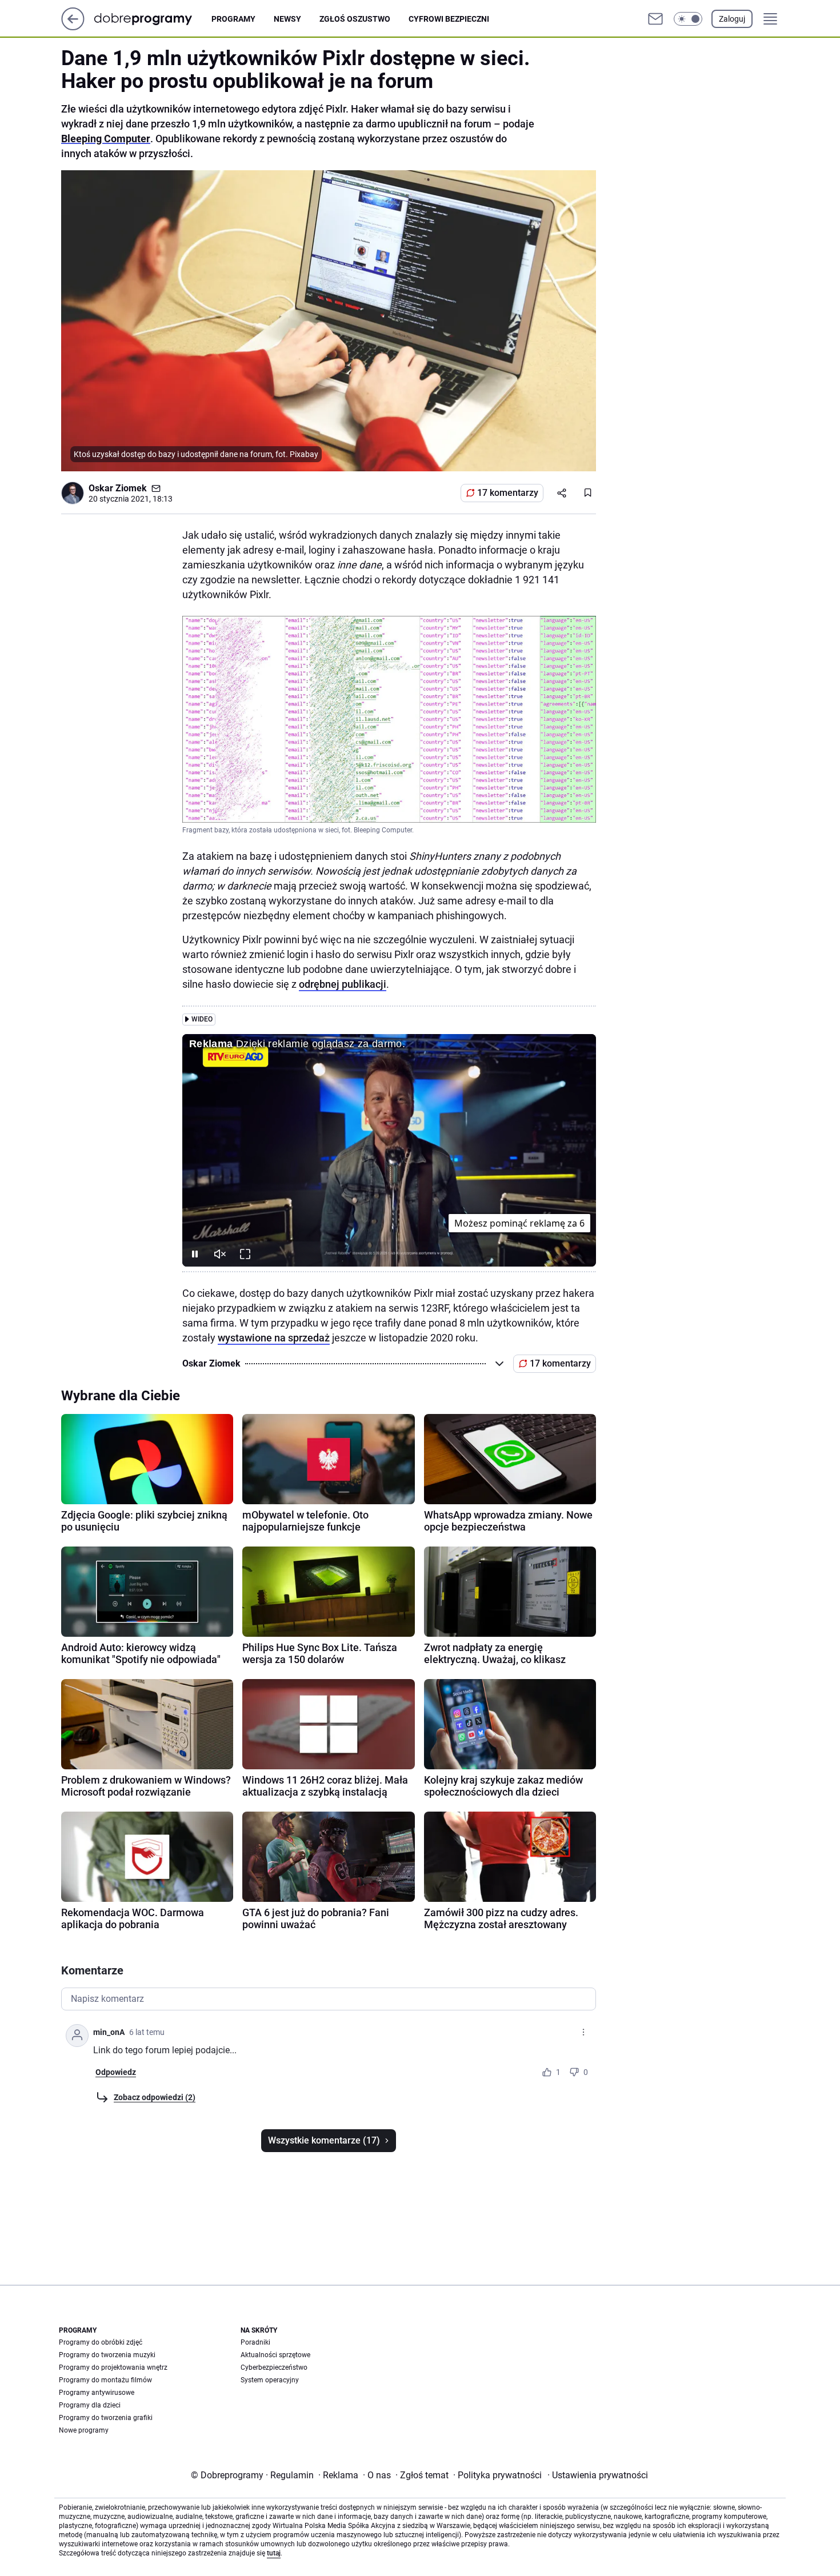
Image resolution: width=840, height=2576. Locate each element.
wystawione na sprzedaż (274, 1338)
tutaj (274, 2553)
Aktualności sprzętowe (275, 2355)
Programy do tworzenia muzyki (107, 2355)
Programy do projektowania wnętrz (113, 2367)
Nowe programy (84, 2430)
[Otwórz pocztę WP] (655, 19)
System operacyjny (270, 2380)
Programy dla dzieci (90, 2405)
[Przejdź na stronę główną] (73, 27)
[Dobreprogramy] (152, 19)
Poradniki (255, 2342)
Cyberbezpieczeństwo (274, 2367)
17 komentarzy (508, 493)
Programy (233, 19)
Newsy (287, 19)
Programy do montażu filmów (105, 2380)
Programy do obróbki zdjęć (101, 2342)
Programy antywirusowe (97, 2393)
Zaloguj (732, 19)
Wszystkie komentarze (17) (324, 2140)
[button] (688, 19)
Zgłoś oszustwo (355, 19)
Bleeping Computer (106, 139)
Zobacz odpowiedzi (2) (155, 2097)
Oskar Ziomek (118, 488)
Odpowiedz (116, 2072)
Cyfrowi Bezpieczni (449, 19)
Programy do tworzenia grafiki (106, 2418)
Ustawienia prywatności (598, 2475)
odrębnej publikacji (343, 984)
